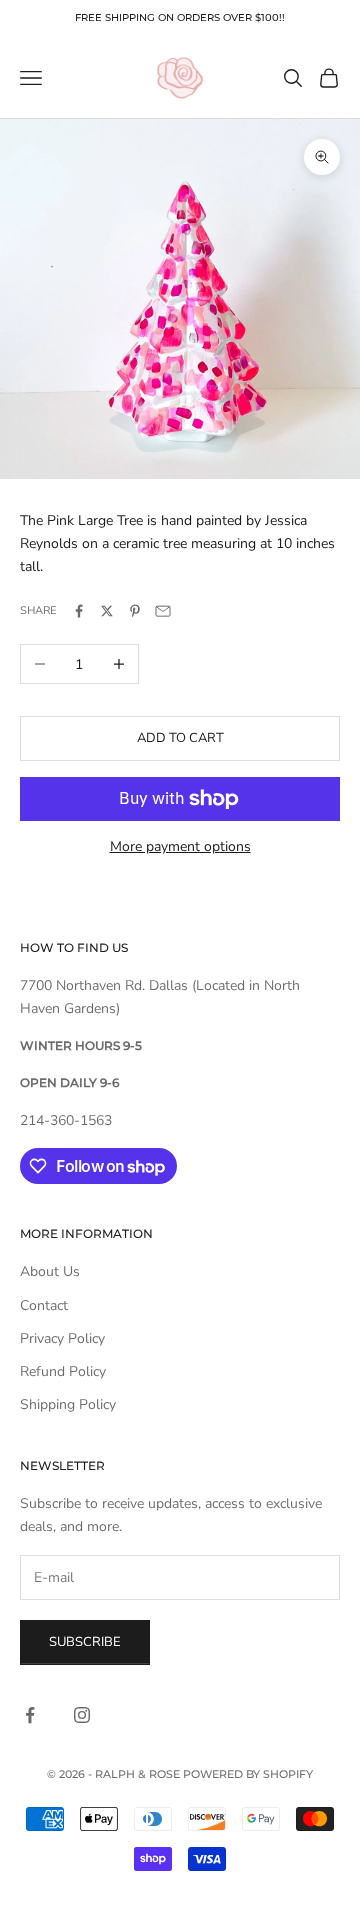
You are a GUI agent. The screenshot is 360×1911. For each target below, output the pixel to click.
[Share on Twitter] (107, 611)
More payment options (180, 846)
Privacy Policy (62, 1338)
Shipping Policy (68, 1404)
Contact (44, 1305)
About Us (50, 1271)
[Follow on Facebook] (30, 1715)
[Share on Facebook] (79, 611)
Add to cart (180, 738)
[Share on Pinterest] (135, 611)
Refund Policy (63, 1371)
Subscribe (85, 1642)
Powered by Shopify (248, 1774)
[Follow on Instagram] (82, 1715)
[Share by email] (163, 611)
